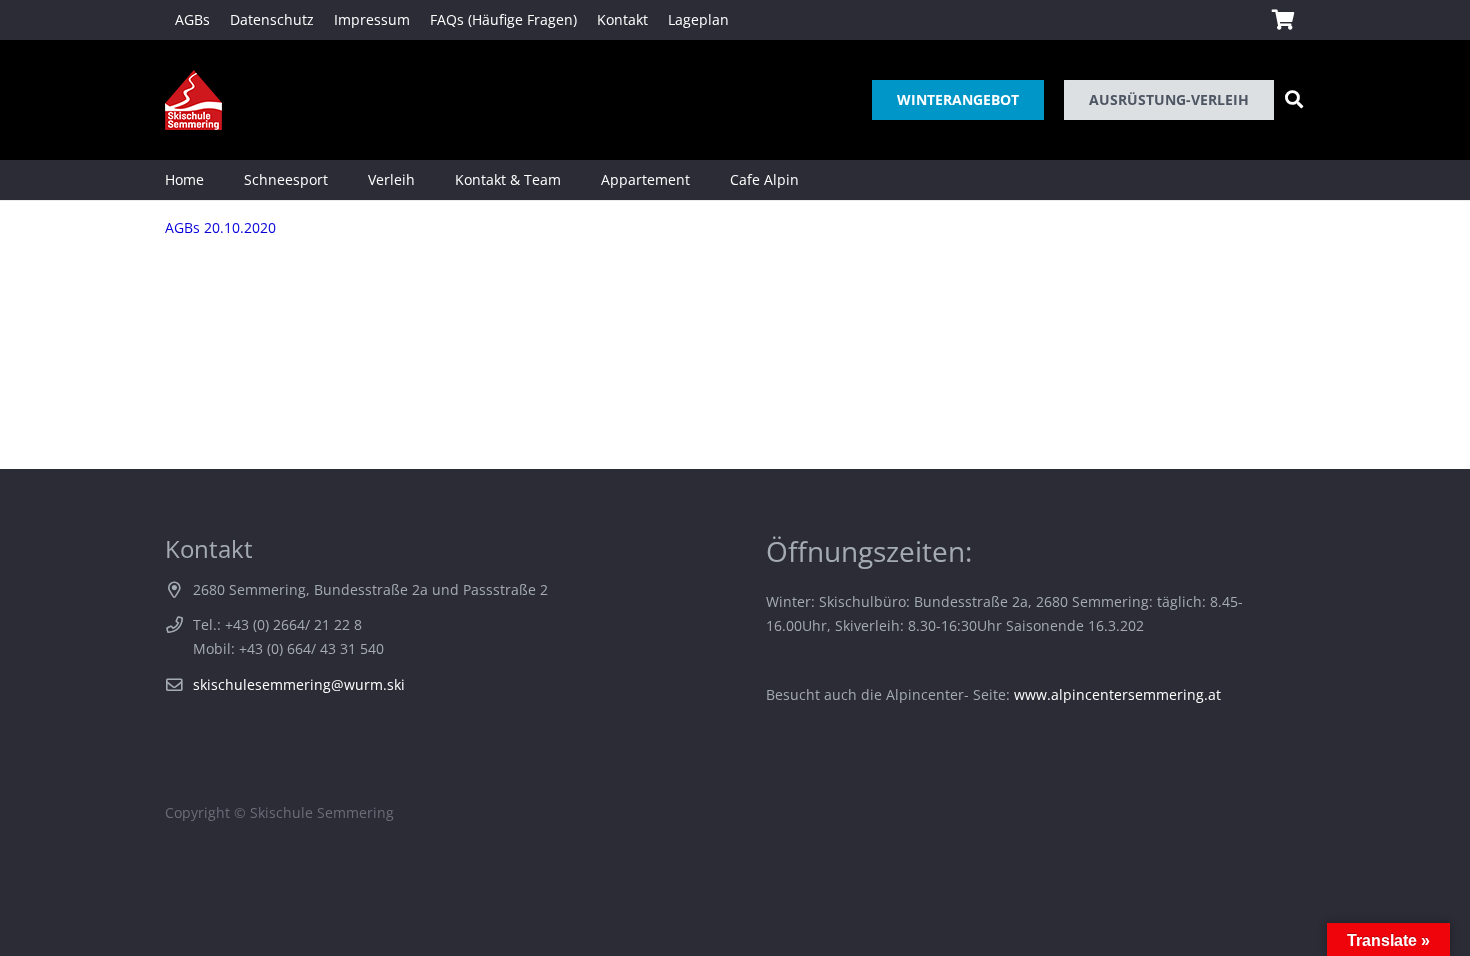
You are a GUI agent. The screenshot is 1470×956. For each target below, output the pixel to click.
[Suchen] (1294, 99)
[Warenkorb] (1283, 20)
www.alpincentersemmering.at (1117, 694)
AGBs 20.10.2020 (220, 227)
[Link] (193, 100)
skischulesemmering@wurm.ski (299, 684)
